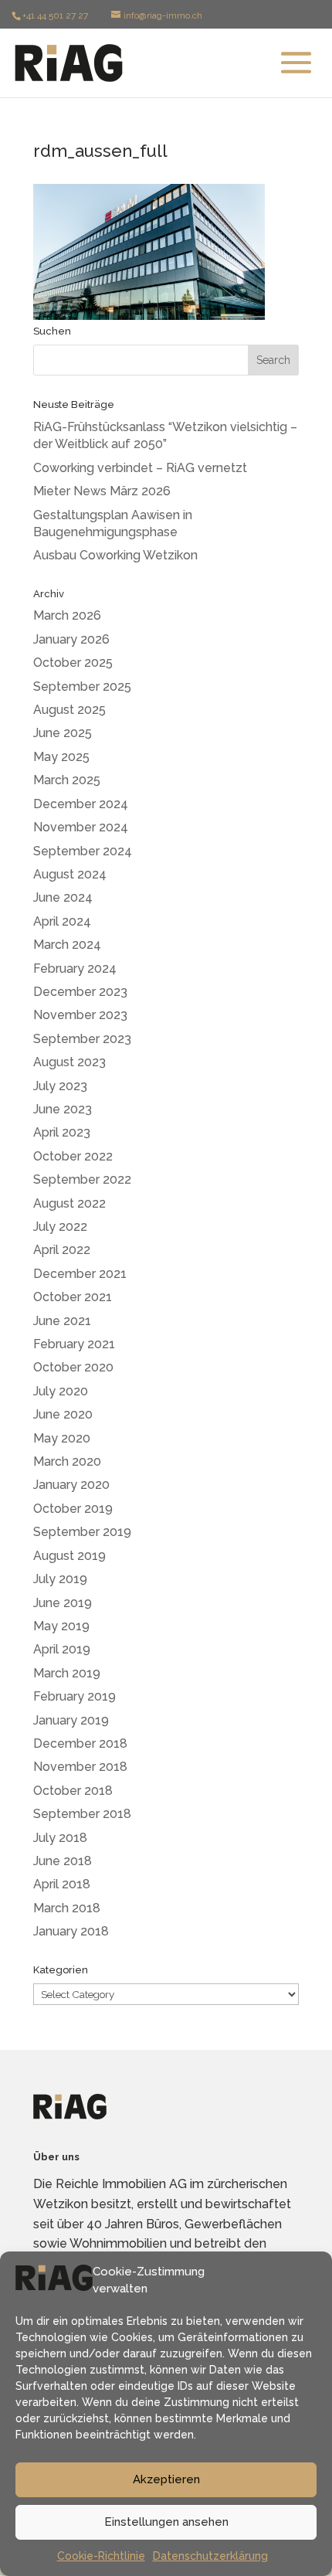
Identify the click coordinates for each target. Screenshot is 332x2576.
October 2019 (73, 1509)
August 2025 (69, 710)
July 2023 (60, 1086)
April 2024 (62, 921)
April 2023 (62, 1132)
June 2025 (63, 733)
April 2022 (62, 1250)
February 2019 (75, 1696)
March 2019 (67, 1673)
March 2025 (67, 780)
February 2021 (74, 1344)
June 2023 (63, 1109)
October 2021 (73, 1297)
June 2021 (62, 1321)
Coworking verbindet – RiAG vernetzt (140, 468)
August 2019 (69, 1556)
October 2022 (73, 1156)
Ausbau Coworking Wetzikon (115, 555)
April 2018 (62, 1884)
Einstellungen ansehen (166, 2522)
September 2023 (82, 1039)
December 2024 (81, 804)
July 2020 (61, 1391)
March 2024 (67, 945)
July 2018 (60, 1838)
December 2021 (80, 1274)
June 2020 (63, 1414)
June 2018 (63, 1861)
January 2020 (71, 1485)
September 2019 (82, 1532)
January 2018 (71, 1931)
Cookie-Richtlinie (101, 2556)
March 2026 (67, 615)
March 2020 (67, 1461)
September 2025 (82, 686)
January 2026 (71, 639)
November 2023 (80, 1015)
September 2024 (83, 851)
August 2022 (69, 1203)
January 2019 (71, 1720)
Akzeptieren (166, 2479)
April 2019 (62, 1649)
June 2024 (63, 897)
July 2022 (60, 1227)
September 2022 (82, 1179)
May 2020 (62, 1438)
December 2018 (80, 1743)
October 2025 (73, 663)
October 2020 (73, 1367)
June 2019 (63, 1603)
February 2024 (75, 969)
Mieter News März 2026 (102, 491)
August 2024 (70, 874)
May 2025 (61, 757)
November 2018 (80, 1767)
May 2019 (61, 1626)
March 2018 (67, 1908)
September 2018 (82, 1814)
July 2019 (60, 1579)
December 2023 (80, 992)
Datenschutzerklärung (210, 2556)
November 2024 (81, 827)
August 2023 (69, 1062)
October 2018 (73, 1791)
